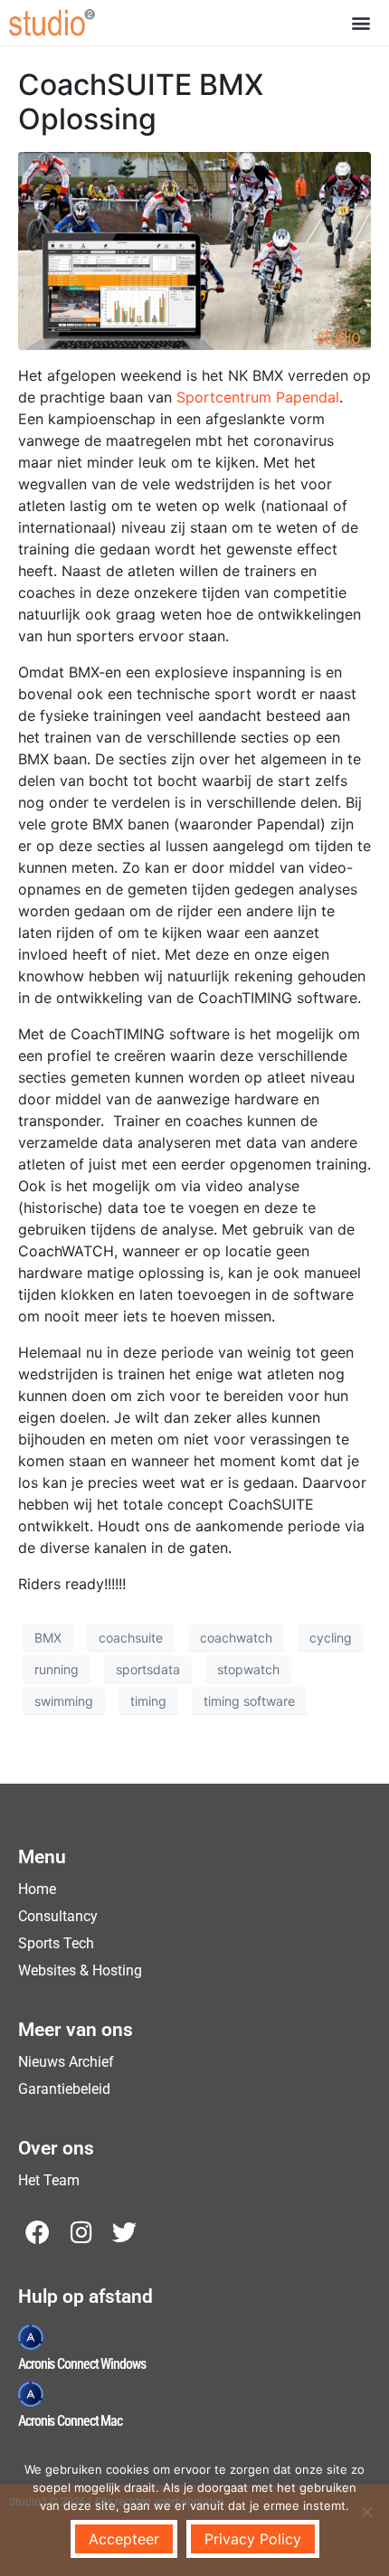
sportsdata (148, 1669)
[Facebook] (38, 2232)
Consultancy (58, 1916)
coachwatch (236, 1638)
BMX (48, 1638)
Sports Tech (56, 1943)
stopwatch (248, 1669)
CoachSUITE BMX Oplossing (141, 102)
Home (37, 1889)
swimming (64, 1701)
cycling (331, 1638)
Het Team (49, 2180)
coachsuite (131, 1638)
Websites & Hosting (80, 1970)
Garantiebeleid (64, 2089)
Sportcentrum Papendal (258, 397)
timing (148, 1701)
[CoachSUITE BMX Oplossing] (194, 250)
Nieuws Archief (66, 2062)
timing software (249, 1701)
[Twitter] (124, 2232)
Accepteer (124, 2539)
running (57, 1669)
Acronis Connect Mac (70, 2421)
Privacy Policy (253, 2539)
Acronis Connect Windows (82, 2364)
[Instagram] (81, 2232)
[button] (361, 22)
